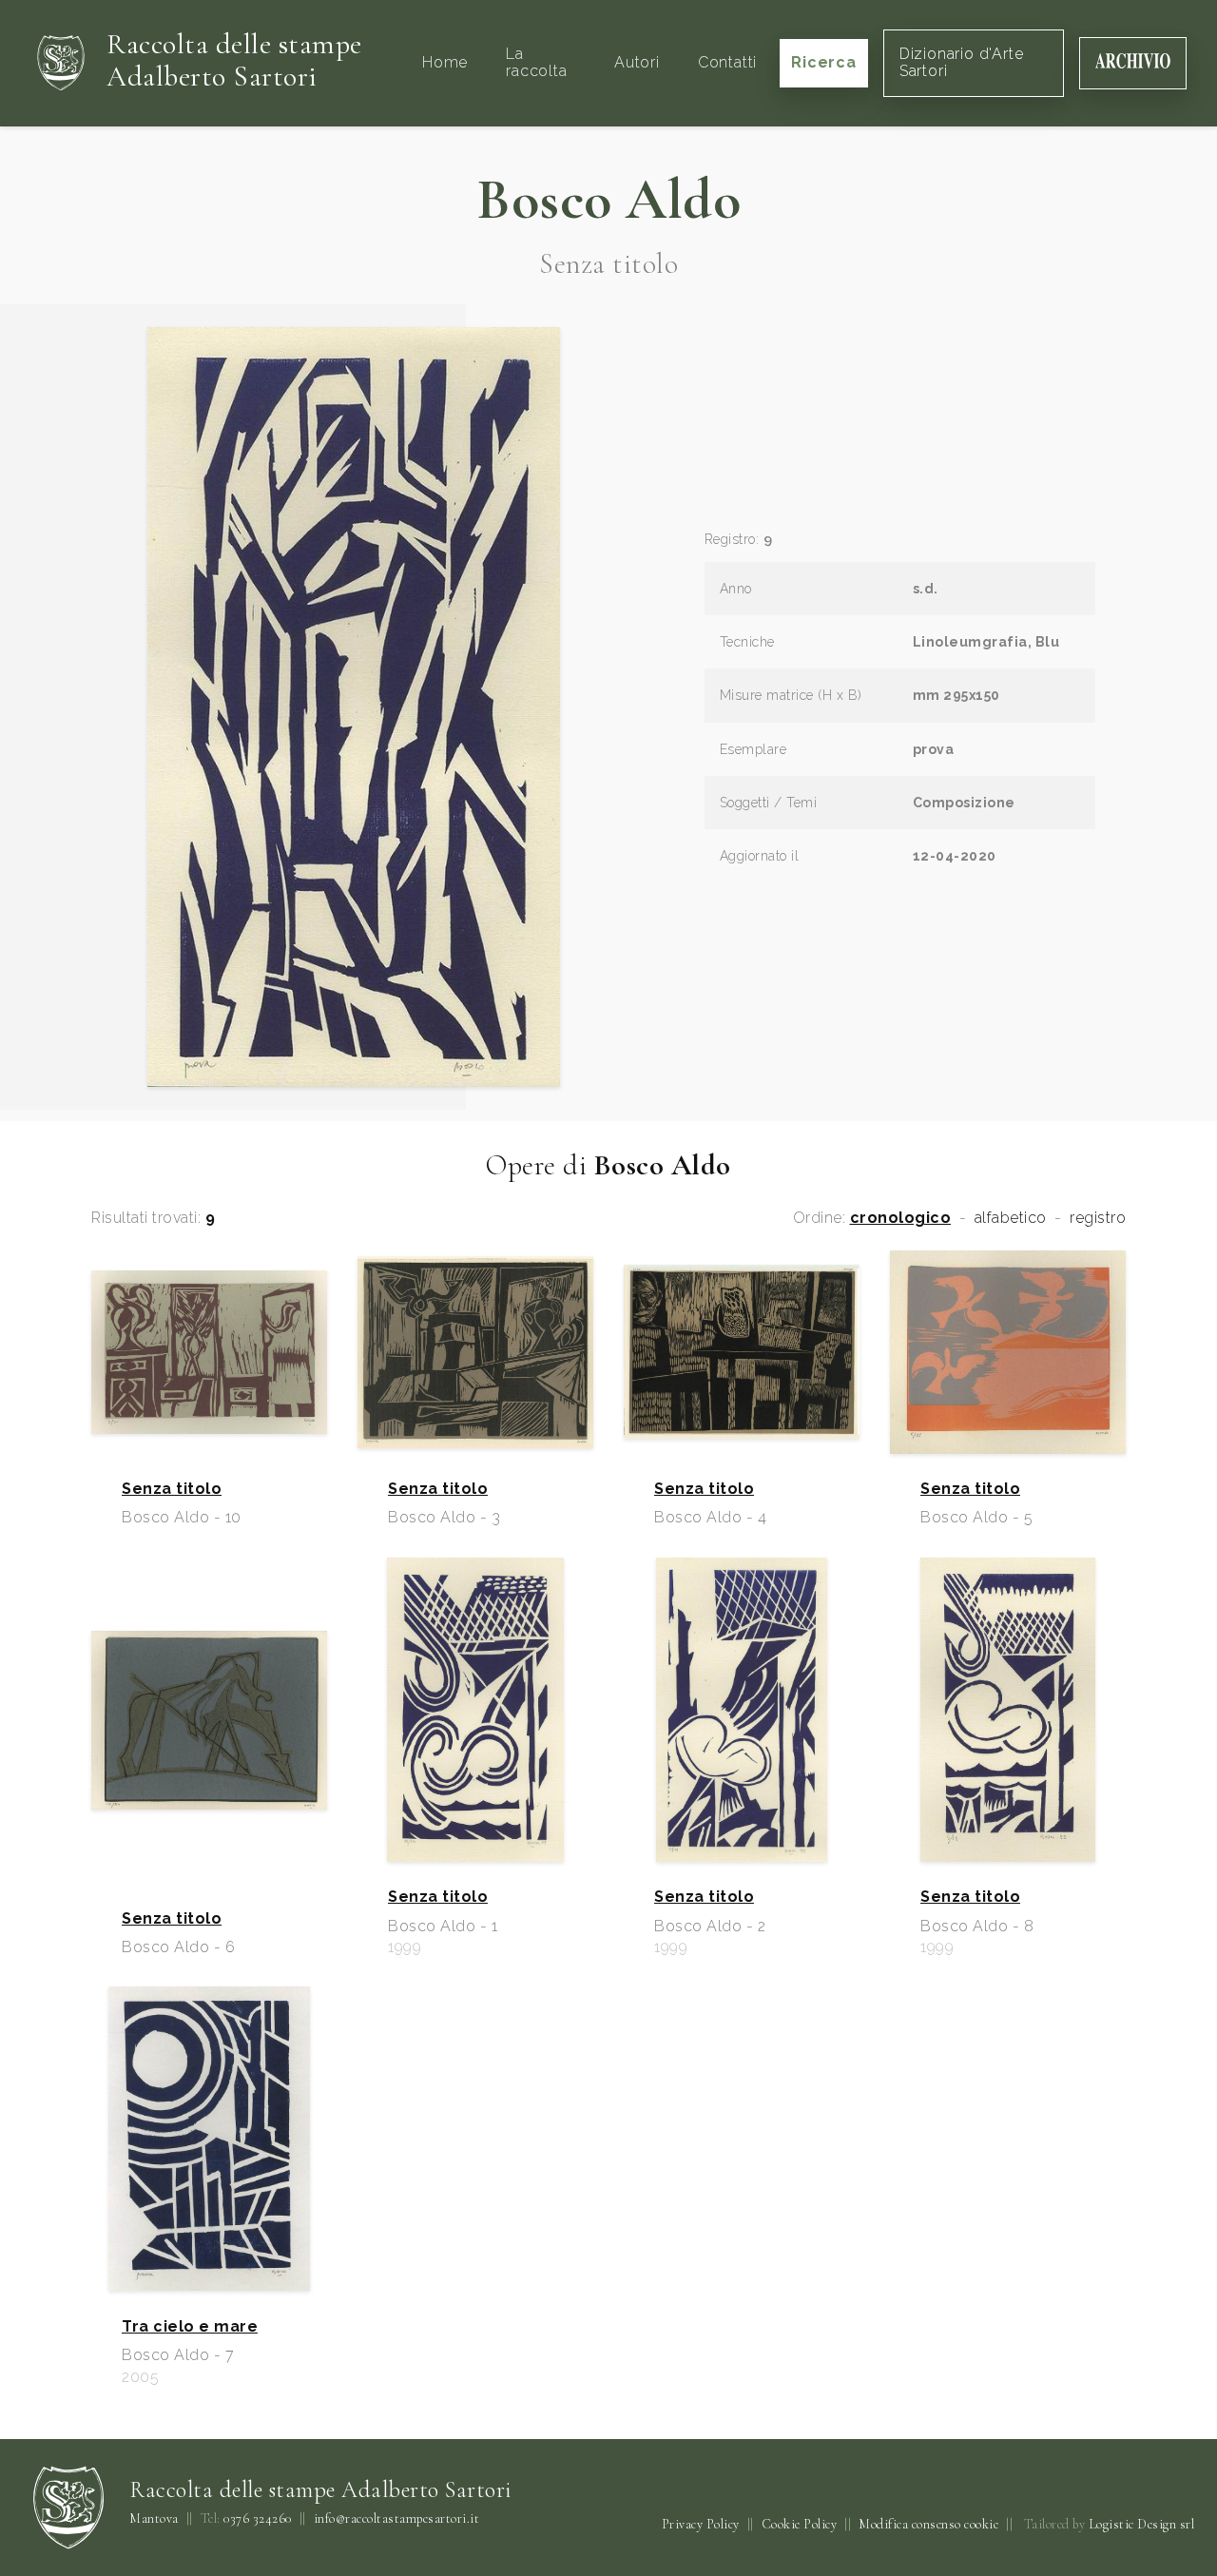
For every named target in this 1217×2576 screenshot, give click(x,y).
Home (445, 62)
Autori (637, 62)
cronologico (901, 1218)
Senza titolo (172, 1489)
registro (1098, 1218)
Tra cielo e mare (190, 2327)
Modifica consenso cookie (928, 2524)
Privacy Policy (701, 2524)
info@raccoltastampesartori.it (397, 2519)
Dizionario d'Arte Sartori (962, 62)
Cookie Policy (800, 2524)
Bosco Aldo (608, 200)
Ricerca (824, 62)
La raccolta (536, 62)
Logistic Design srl (1142, 2524)
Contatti (727, 62)
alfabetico (1011, 1218)
